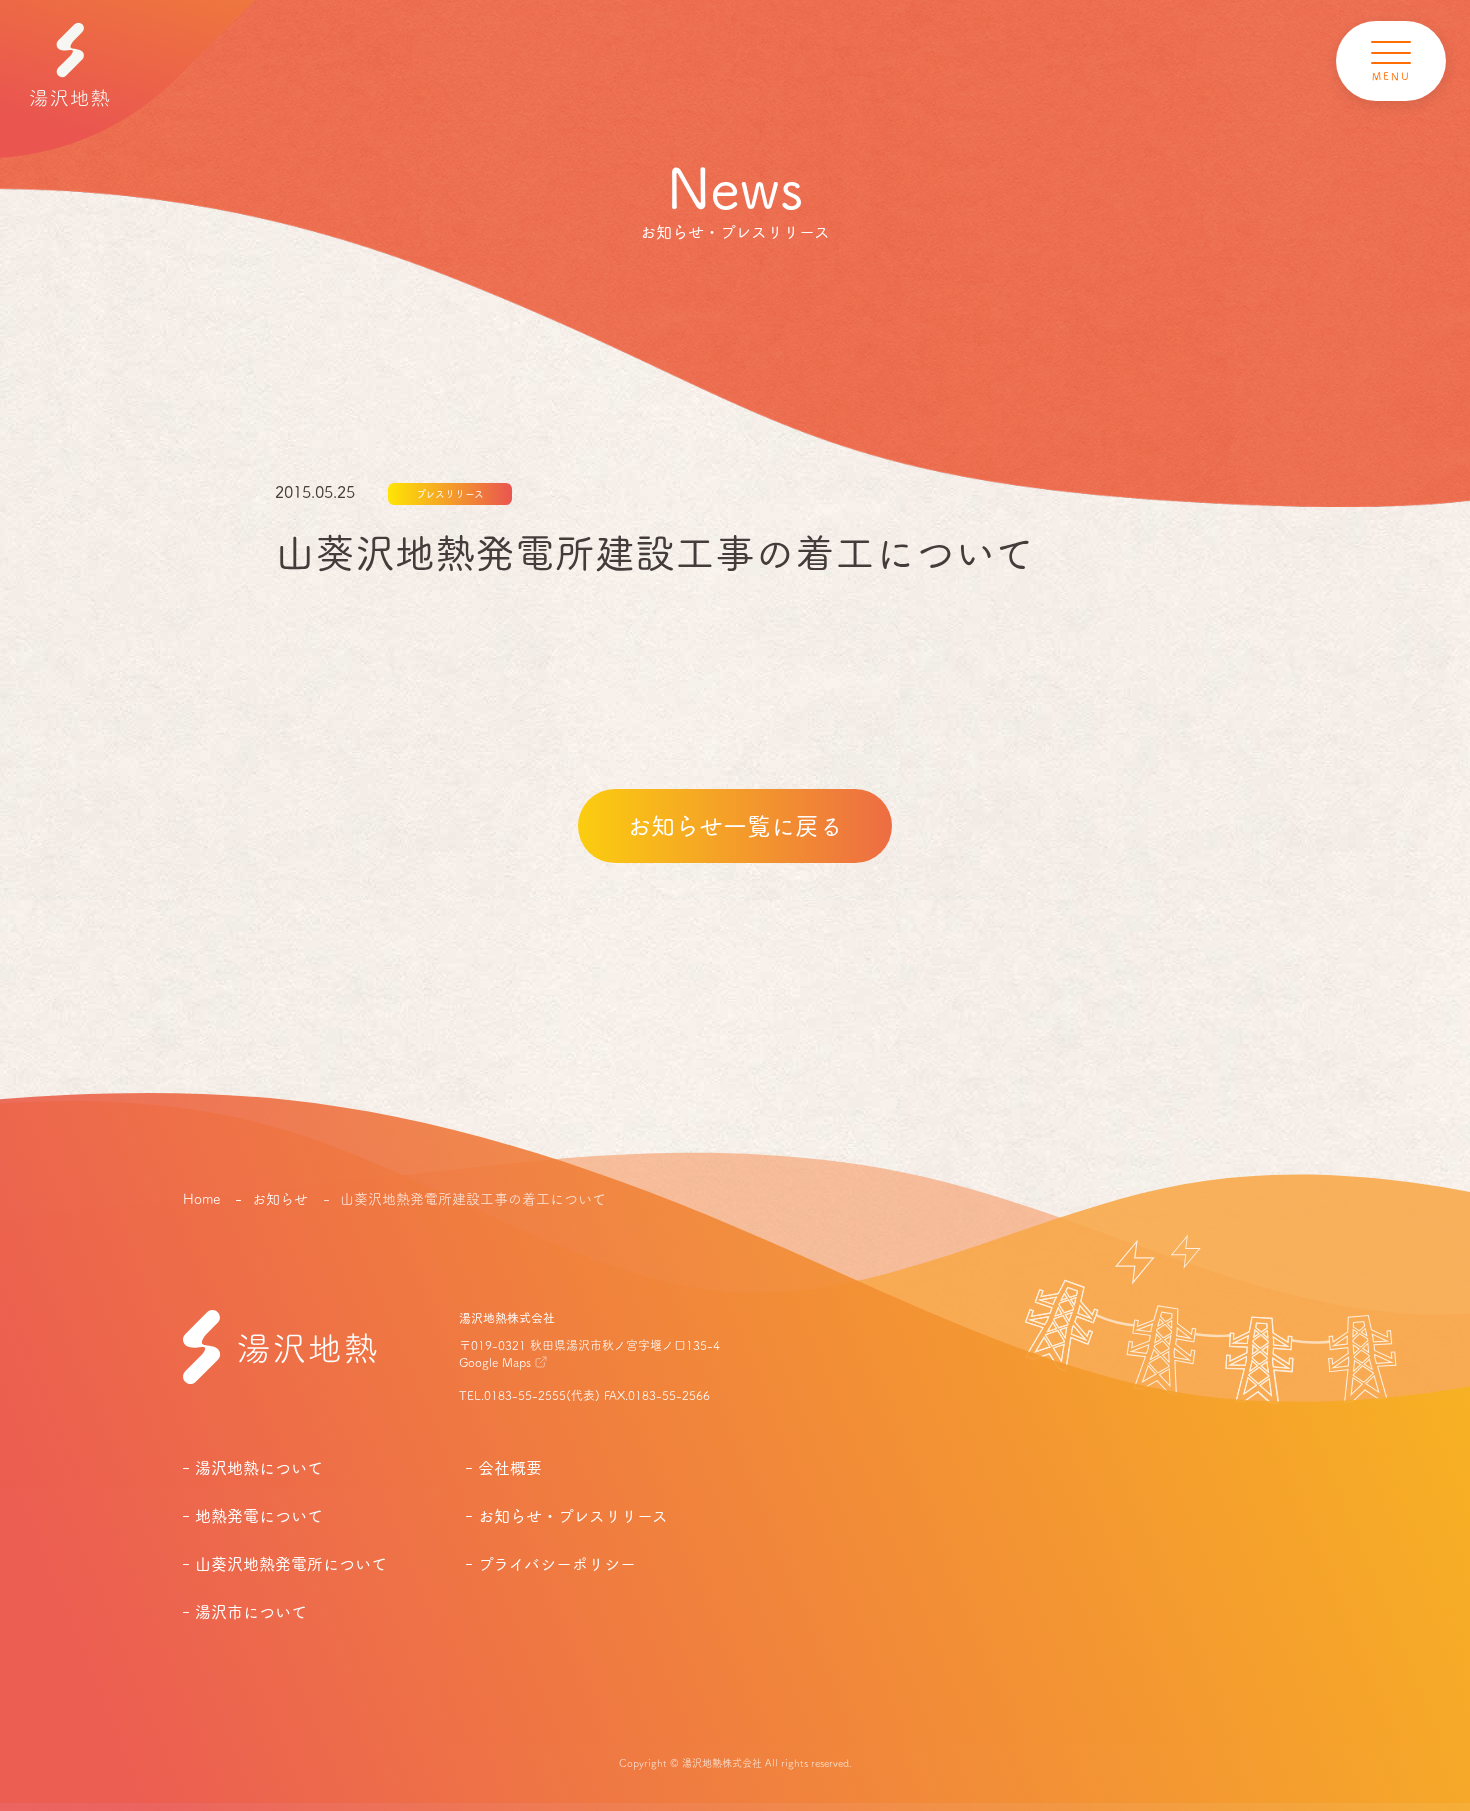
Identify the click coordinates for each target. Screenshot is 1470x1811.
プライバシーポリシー (557, 1564)
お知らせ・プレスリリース (573, 1516)
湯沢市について (251, 1612)
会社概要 (510, 1468)
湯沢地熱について (259, 1468)
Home (201, 1199)
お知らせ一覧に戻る (735, 826)
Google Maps (495, 1362)
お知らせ (282, 1199)
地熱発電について (259, 1516)
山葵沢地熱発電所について (291, 1564)
